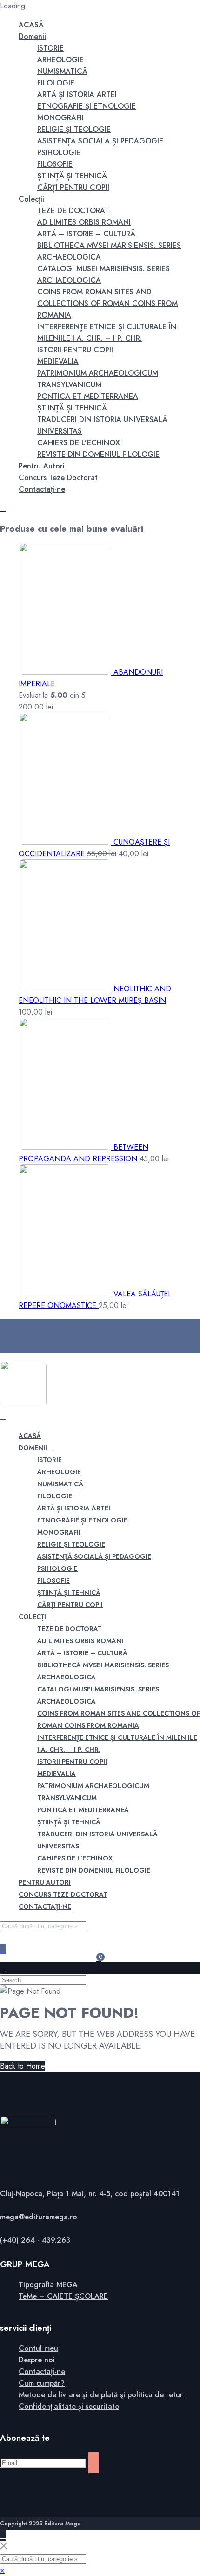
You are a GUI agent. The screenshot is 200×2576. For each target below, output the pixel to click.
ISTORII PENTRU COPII (75, 350)
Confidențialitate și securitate (69, 2406)
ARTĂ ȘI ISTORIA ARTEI (77, 94)
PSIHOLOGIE (59, 153)
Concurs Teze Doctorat (58, 478)
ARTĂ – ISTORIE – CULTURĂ (86, 234)
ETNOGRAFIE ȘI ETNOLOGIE (87, 106)
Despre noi (37, 2360)
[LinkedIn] (21, 1348)
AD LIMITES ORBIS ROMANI (84, 222)
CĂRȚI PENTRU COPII (73, 187)
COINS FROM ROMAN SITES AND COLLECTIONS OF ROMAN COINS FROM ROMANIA (107, 303)
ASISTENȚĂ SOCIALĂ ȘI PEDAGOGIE (100, 141)
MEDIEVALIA (58, 361)
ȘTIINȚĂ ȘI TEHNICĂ (72, 176)
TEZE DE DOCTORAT (73, 211)
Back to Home (23, 2066)
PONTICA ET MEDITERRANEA (88, 396)
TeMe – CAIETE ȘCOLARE (63, 2296)
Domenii (32, 36)
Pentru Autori (42, 466)
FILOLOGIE (56, 83)
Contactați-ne (42, 489)
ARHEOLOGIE (60, 60)
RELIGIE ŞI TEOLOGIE (74, 129)
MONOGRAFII (60, 118)
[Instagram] (21, 1336)
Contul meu (38, 2348)
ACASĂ (31, 25)
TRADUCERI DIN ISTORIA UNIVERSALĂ (102, 420)
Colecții (31, 199)
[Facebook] (21, 1324)
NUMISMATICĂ (62, 71)
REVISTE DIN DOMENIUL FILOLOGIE (98, 454)
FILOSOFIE (55, 164)
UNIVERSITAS (60, 431)
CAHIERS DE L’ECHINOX (79, 443)
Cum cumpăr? (42, 2383)
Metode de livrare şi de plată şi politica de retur (101, 2395)
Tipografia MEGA (48, 2285)
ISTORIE (50, 48)
